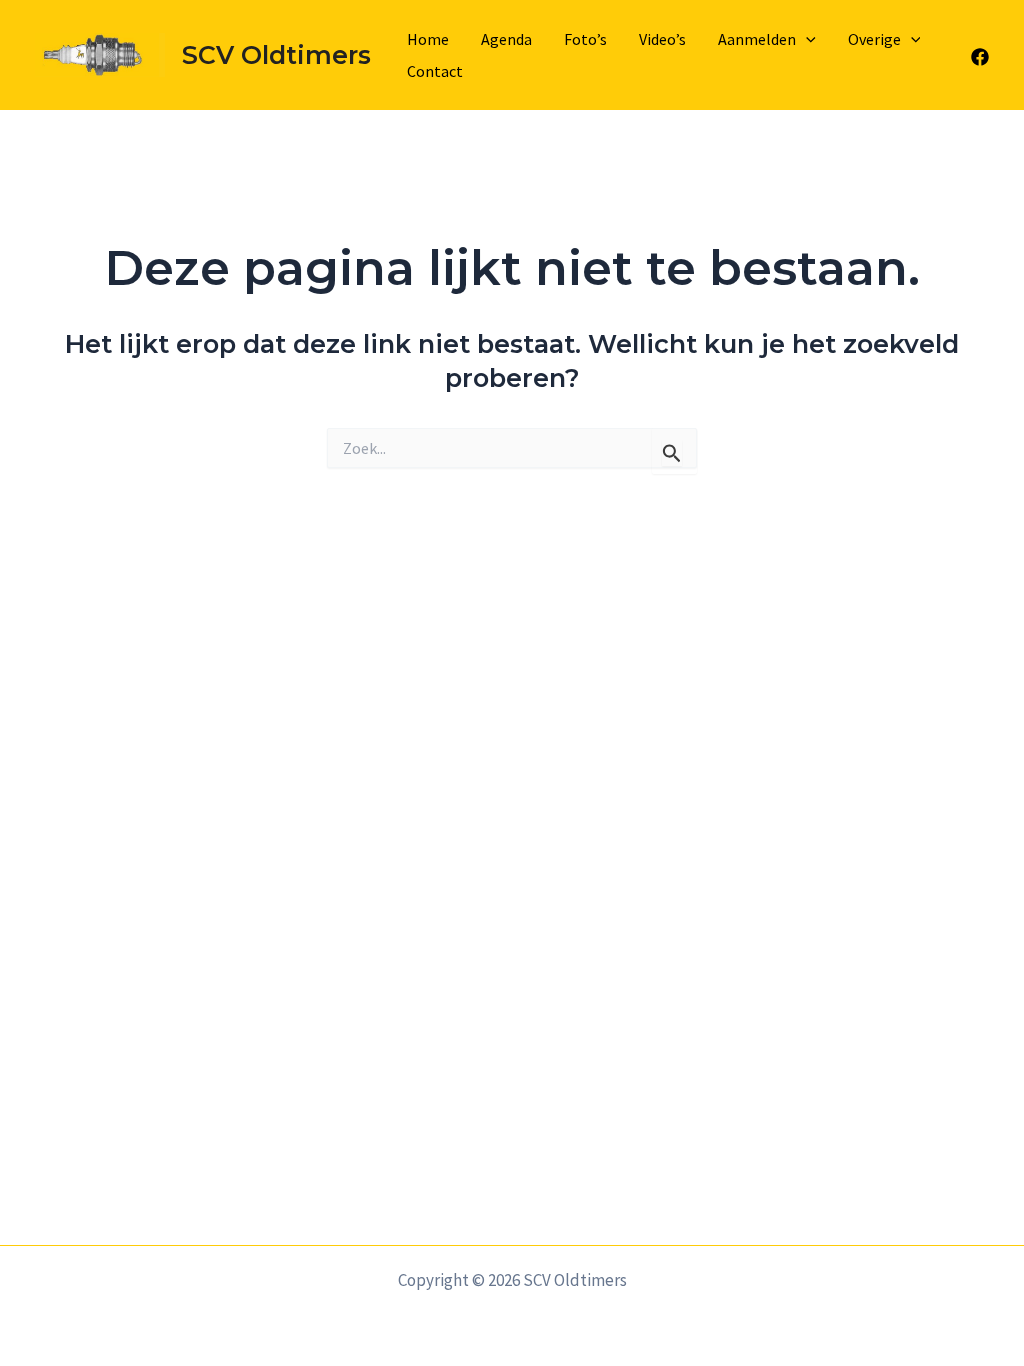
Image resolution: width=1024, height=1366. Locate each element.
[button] (806, 39)
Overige (874, 39)
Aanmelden (757, 39)
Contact (435, 71)
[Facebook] (980, 57)
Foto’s (585, 39)
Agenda (506, 39)
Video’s (662, 39)
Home (428, 39)
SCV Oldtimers (276, 55)
